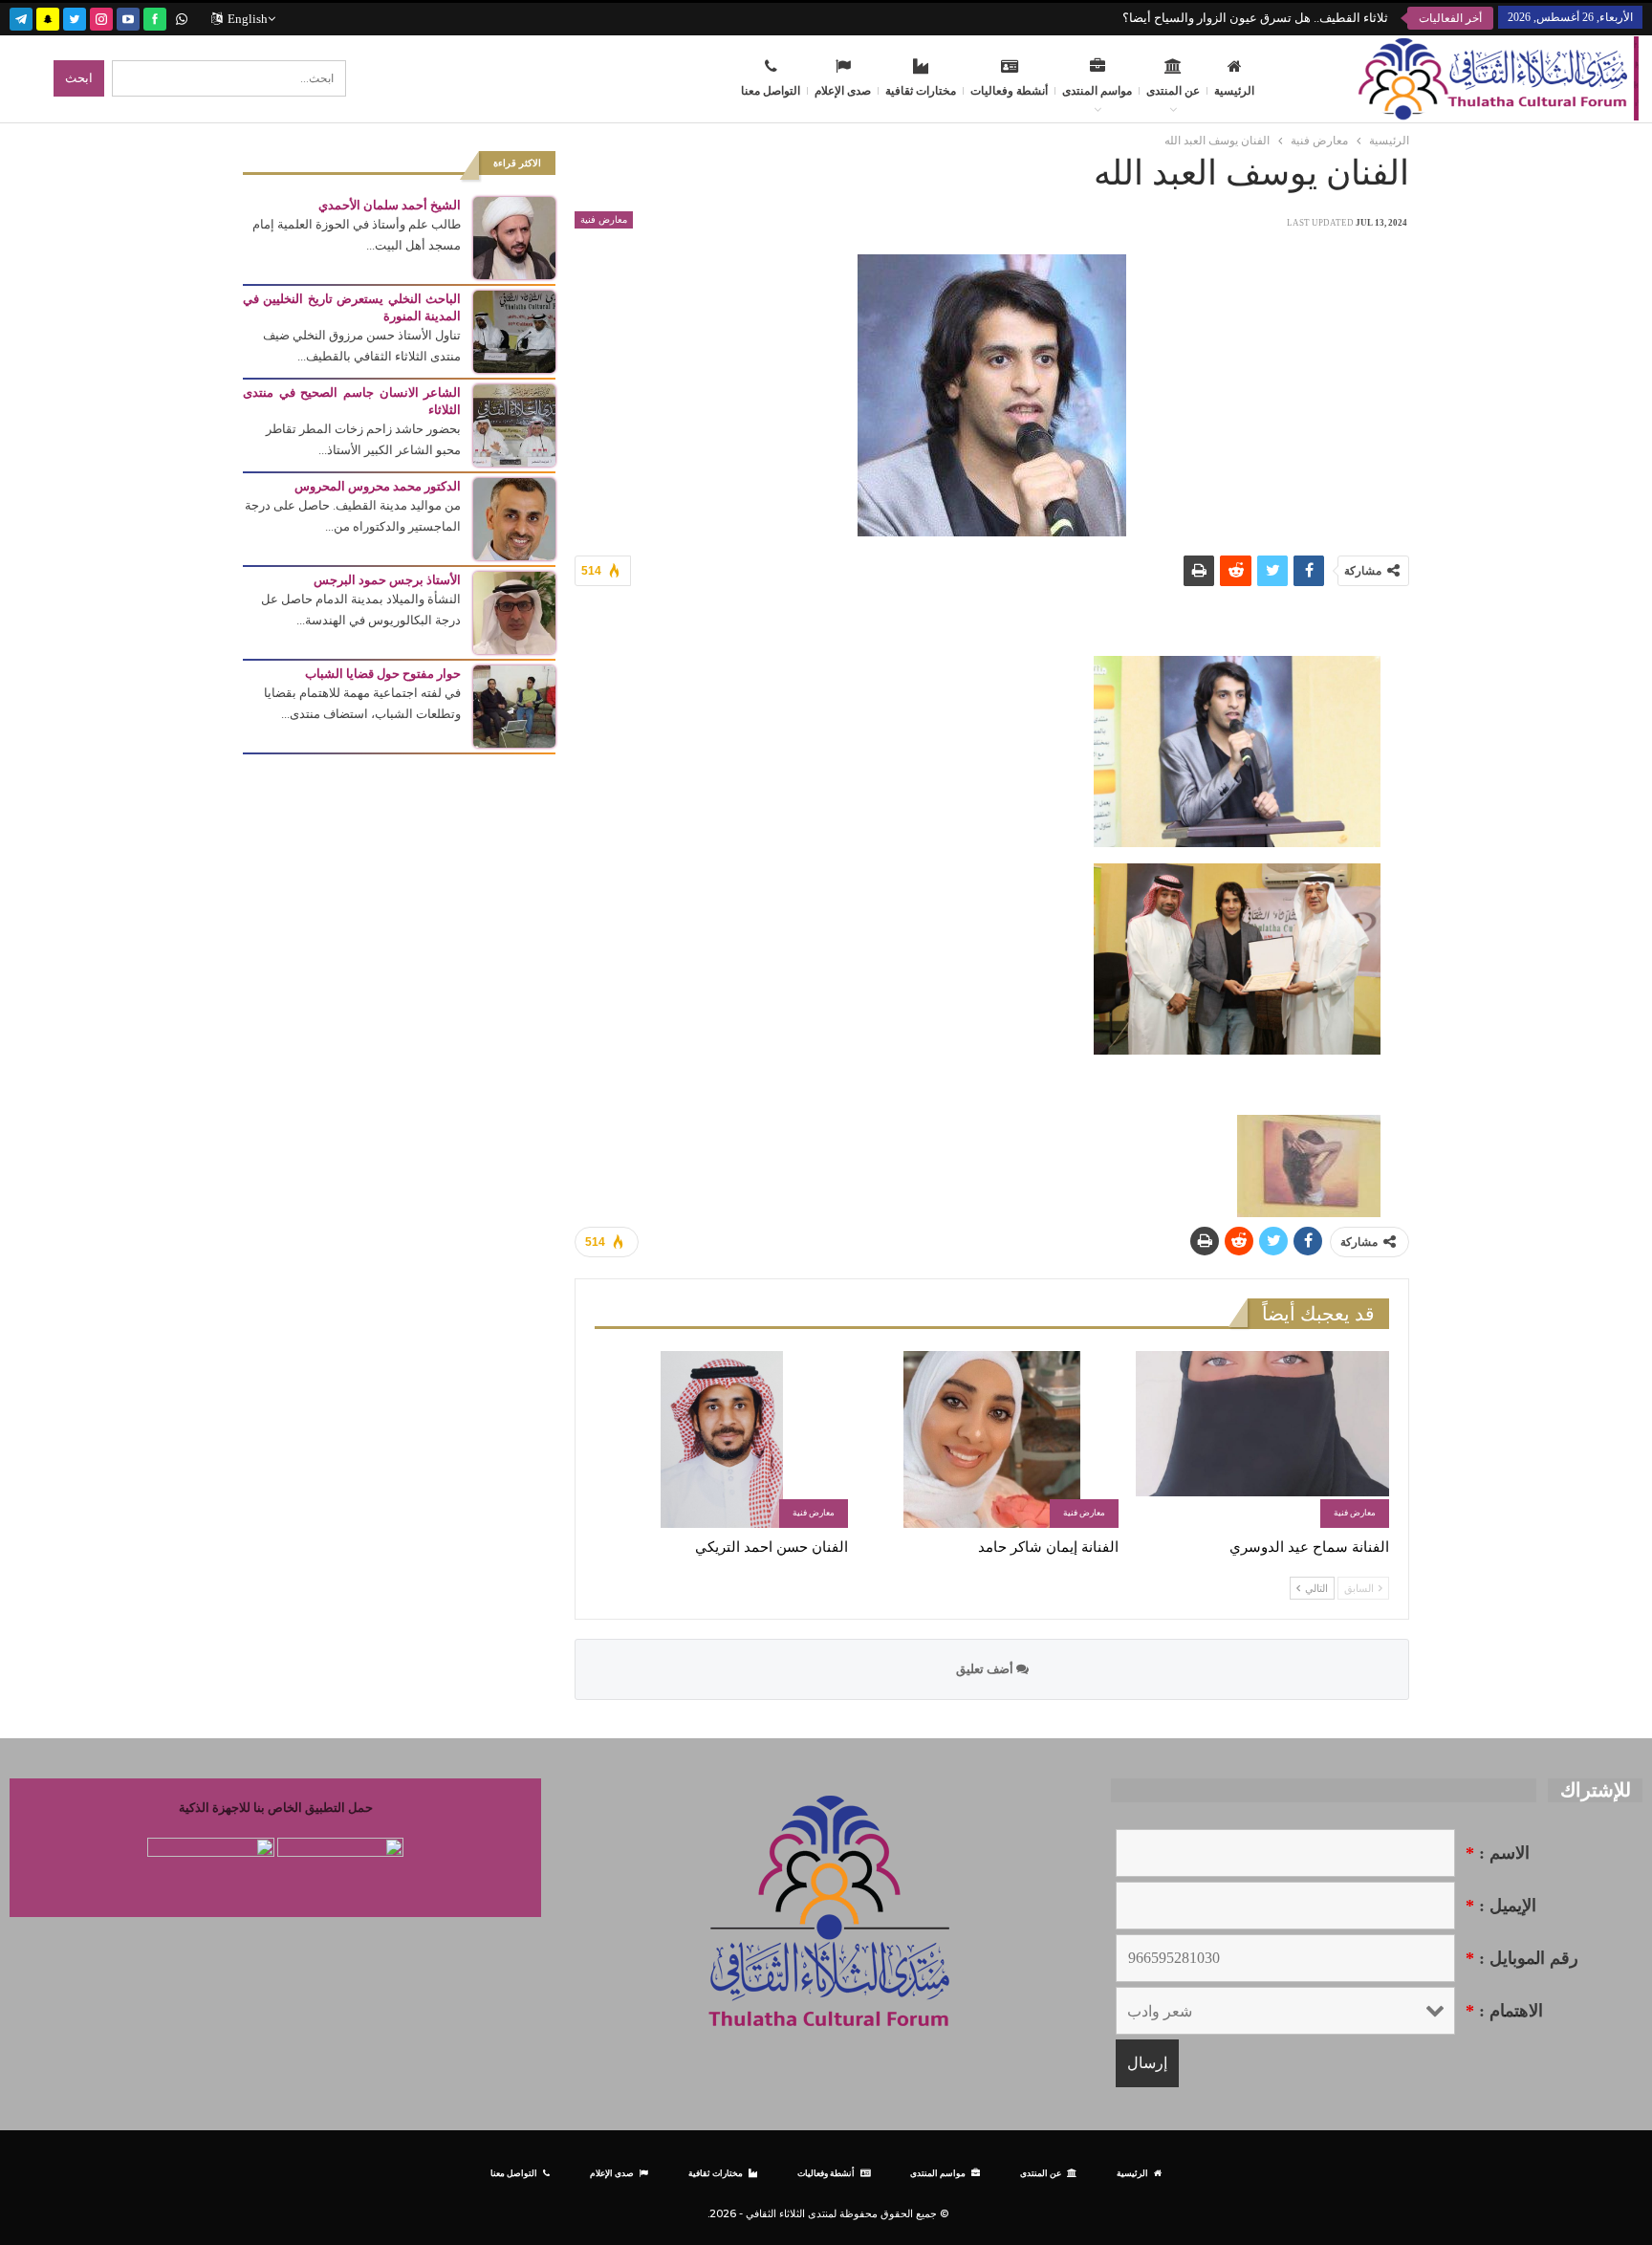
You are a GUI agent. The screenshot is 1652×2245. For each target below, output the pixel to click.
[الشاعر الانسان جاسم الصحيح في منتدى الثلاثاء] (514, 424)
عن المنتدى (1173, 91)
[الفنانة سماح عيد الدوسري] (1262, 1439)
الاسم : (1498, 1853)
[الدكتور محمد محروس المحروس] (514, 518)
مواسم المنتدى (1097, 91)
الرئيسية (1234, 91)
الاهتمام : (1504, 2011)
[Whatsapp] (182, 17)
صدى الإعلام (843, 91)
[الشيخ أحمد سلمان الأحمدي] (514, 237)
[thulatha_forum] (101, 17)
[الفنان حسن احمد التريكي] (721, 1439)
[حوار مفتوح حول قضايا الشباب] (514, 705)
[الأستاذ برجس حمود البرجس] (514, 611)
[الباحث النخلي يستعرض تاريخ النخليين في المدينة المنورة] (514, 330)
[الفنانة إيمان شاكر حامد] (992, 1439)
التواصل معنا (771, 91)
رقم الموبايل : (1522, 1958)
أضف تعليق (986, 1669)
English (248, 19)
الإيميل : (1501, 1906)
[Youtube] (128, 17)
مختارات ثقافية (921, 91)
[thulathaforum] (155, 17)
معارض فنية (604, 219)
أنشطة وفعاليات (1009, 91)
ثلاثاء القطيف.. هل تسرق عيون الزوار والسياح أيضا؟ (1255, 18)
